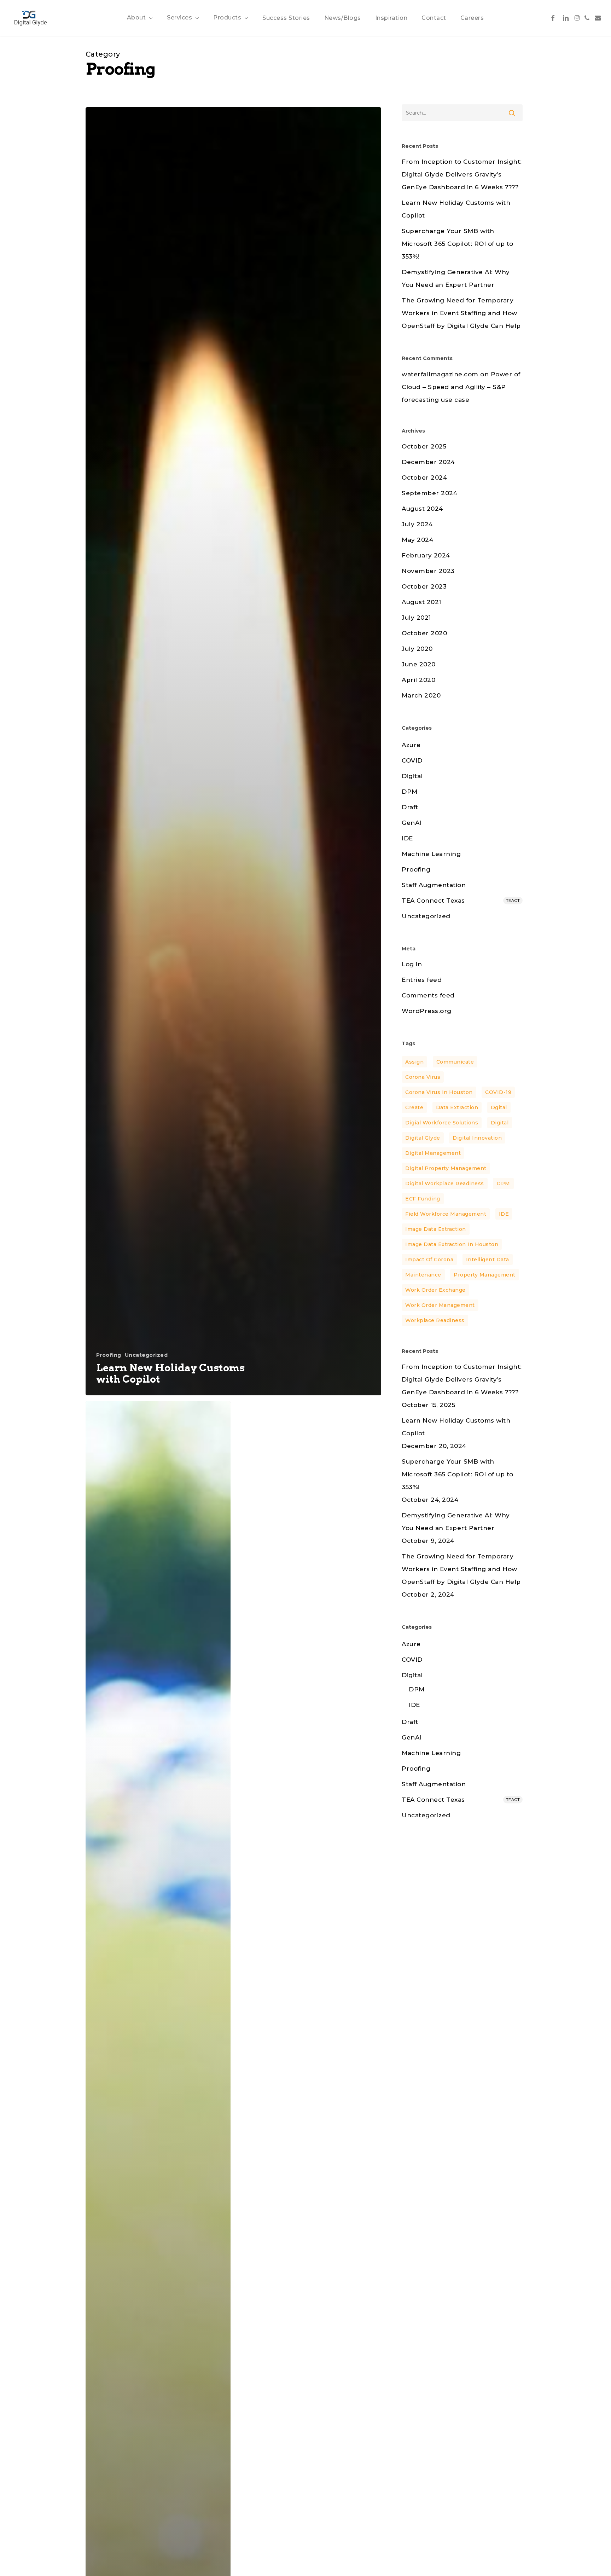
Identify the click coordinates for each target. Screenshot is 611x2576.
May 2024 (417, 540)
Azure (411, 745)
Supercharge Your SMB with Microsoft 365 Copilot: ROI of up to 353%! (458, 244)
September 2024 (429, 493)
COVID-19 (498, 1092)
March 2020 (421, 695)
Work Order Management (440, 1305)
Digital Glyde (423, 1138)
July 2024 (417, 524)
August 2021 (421, 602)
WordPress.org (427, 1011)
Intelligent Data (488, 1260)
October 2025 (424, 446)
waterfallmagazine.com (440, 374)
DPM (410, 792)
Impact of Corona (429, 1260)
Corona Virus (423, 1077)
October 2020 (424, 633)
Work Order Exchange (435, 1290)
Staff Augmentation (434, 885)
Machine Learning (431, 854)
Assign (414, 1062)
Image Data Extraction (436, 1229)
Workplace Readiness (435, 1320)
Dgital (499, 1107)
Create (414, 1107)
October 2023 (424, 586)
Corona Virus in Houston (439, 1092)
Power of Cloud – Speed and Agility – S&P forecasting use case (461, 387)
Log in (412, 964)
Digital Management (433, 1153)
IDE (407, 838)
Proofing (109, 1355)
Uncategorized (146, 1355)
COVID (412, 760)
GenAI (412, 823)
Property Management (485, 1275)
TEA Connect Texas (461, 901)
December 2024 (428, 462)
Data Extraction (457, 1107)
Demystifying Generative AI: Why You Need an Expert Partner (456, 278)
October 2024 (424, 477)
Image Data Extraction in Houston (452, 1244)
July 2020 (417, 649)
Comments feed (428, 995)
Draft (410, 807)
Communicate (455, 1062)
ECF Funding (423, 1199)
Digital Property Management (446, 1168)
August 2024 (422, 509)
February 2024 (426, 555)
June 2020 (419, 664)
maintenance (423, 1275)
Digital (412, 776)
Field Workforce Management (446, 1214)
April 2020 (418, 680)
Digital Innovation (477, 1138)
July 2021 (416, 618)
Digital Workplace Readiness (445, 1183)
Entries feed (422, 980)
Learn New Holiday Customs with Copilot (456, 209)
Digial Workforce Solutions (442, 1123)
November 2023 (428, 571)
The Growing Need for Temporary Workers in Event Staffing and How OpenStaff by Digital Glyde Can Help (461, 313)
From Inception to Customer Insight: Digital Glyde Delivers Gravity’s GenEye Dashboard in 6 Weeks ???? (462, 174)
